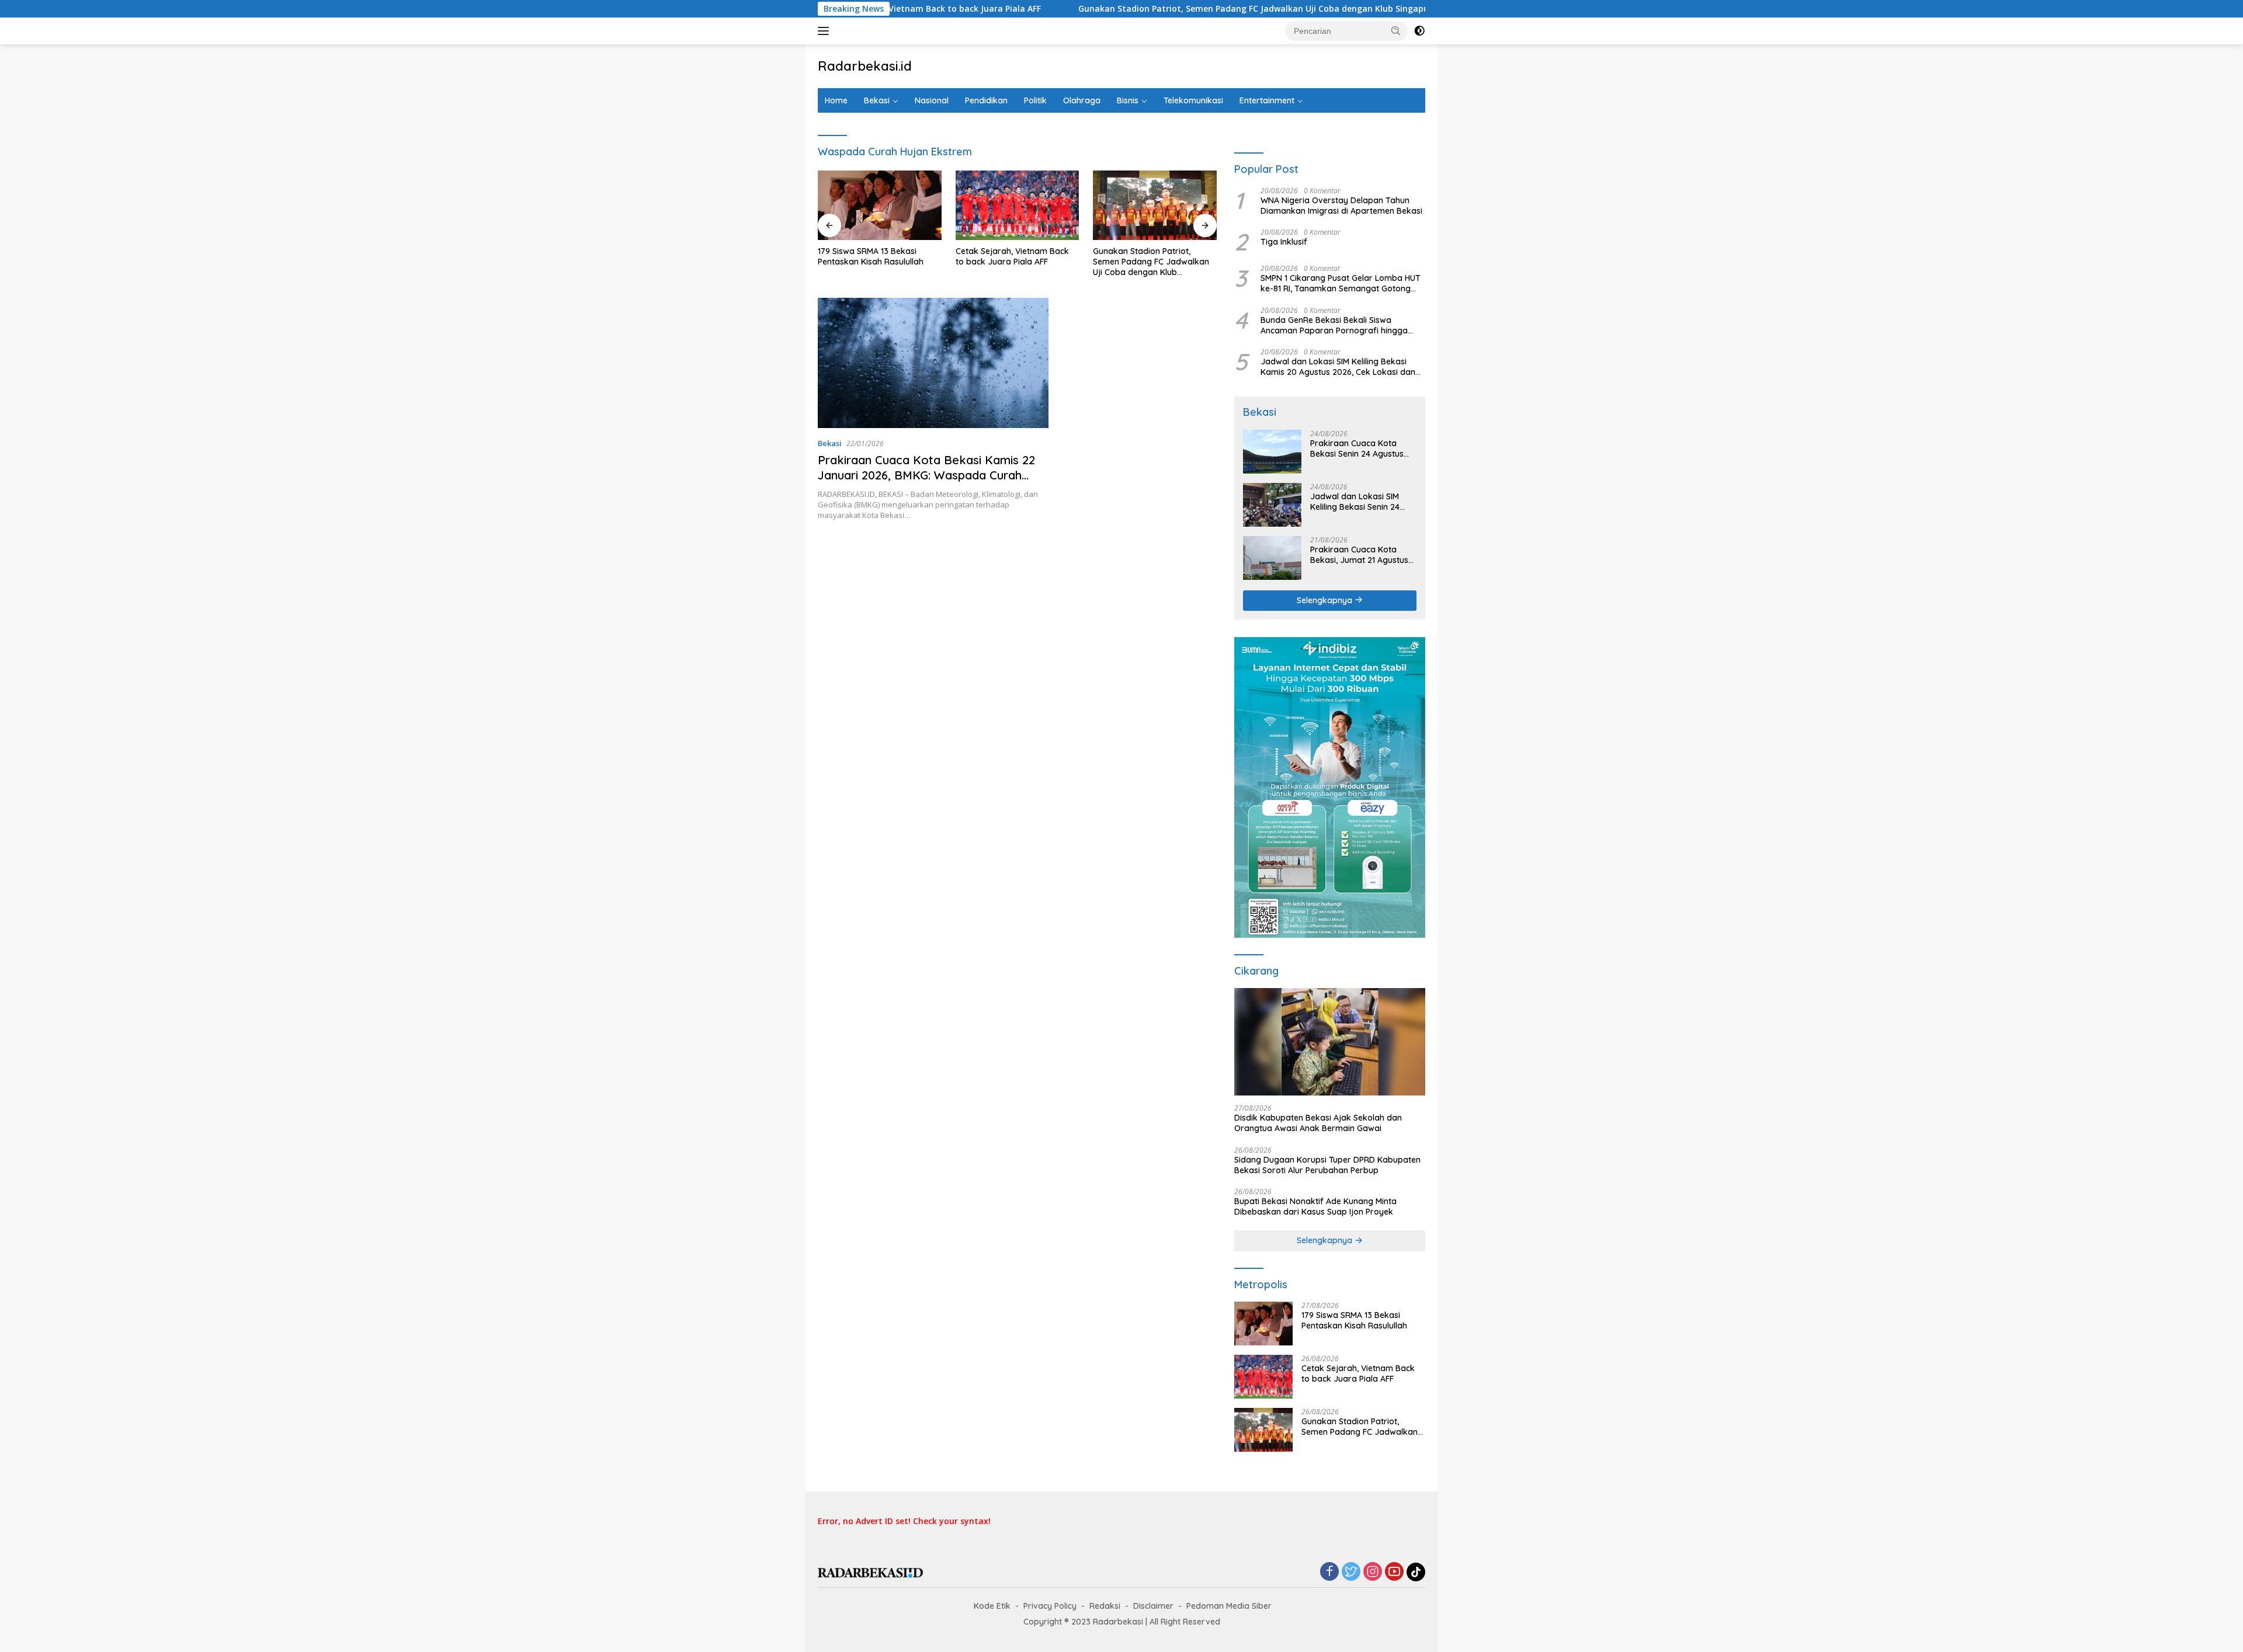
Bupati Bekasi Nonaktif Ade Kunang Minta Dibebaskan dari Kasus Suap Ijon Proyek (1315, 1206)
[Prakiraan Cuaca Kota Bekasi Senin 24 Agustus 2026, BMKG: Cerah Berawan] (1272, 452)
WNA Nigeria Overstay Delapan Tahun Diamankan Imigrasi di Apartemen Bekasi (1341, 206)
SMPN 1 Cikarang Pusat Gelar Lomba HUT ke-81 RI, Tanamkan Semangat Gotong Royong (1341, 283)
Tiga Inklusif (1284, 242)
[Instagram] (1373, 1572)
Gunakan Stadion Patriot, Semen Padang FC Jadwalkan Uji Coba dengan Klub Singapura (1159, 9)
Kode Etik (992, 1606)
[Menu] (826, 31)
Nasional (932, 100)
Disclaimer (1153, 1606)
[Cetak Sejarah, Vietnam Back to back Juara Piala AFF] (1018, 205)
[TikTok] (1416, 1572)
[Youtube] (1394, 1572)
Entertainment (1267, 100)
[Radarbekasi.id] (870, 1572)
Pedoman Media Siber (1229, 1606)
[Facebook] (1329, 1572)
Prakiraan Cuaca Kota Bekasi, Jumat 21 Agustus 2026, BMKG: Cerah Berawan (1359, 555)
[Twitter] (1351, 1572)
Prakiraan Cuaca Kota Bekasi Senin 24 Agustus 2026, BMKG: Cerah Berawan (1357, 448)
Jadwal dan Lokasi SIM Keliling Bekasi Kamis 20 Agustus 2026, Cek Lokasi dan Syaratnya (1338, 367)
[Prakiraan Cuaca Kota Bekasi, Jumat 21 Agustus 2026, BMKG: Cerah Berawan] (1272, 558)
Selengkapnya (1326, 600)
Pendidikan (986, 100)
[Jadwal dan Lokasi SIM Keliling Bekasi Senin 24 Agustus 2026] (1272, 505)
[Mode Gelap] (1419, 31)
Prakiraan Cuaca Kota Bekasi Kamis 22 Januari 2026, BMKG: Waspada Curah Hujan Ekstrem (926, 475)
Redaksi (1105, 1606)
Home (836, 100)
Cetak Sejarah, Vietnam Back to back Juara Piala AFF (1012, 256)
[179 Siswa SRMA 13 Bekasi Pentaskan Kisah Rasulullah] (880, 205)
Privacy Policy (1050, 1606)
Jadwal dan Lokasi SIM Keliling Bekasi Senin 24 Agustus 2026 (1355, 502)
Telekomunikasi (1193, 100)
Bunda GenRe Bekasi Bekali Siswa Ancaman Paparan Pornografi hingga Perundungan (1334, 325)
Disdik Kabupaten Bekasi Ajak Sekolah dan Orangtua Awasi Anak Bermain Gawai (1318, 1123)
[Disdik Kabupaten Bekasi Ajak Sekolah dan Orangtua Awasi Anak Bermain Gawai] (1330, 1042)
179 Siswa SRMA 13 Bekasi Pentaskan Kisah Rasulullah (871, 256)
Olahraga (1082, 100)
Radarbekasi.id (865, 66)
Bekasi (877, 100)
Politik (1035, 100)
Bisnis (1128, 100)
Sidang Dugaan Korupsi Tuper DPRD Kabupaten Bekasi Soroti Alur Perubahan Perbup (1327, 1165)
